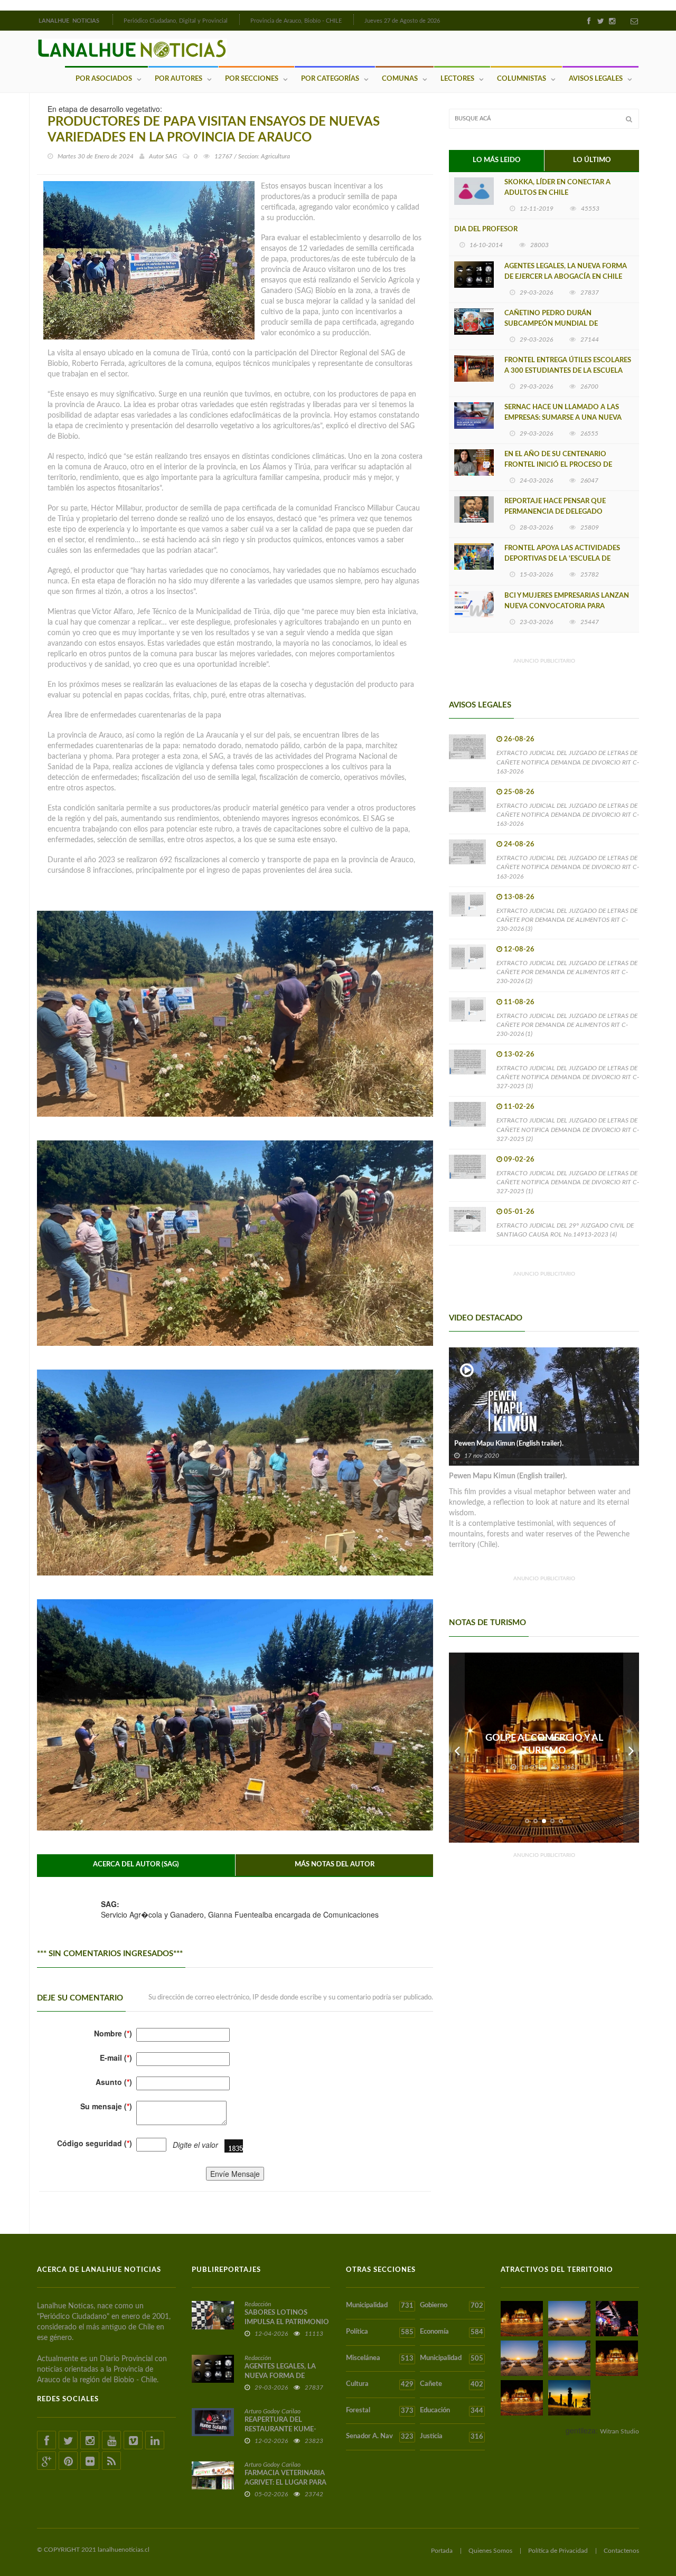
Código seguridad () (95, 2143)
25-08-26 (519, 792)
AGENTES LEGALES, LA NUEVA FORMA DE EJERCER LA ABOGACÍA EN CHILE (566, 272)
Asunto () (114, 2082)
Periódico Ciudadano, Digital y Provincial (176, 21)
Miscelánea (380, 2358)
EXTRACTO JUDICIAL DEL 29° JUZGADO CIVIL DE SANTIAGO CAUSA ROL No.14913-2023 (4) (565, 1230)
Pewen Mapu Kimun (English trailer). (509, 1444)
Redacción (258, 2304)
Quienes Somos (490, 2551)
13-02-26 (519, 1055)
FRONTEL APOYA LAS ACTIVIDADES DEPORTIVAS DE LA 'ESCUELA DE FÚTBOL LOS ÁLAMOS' (562, 559)
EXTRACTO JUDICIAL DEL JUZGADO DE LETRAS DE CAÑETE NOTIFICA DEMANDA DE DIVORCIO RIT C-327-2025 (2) (568, 1129)
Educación (451, 2411)
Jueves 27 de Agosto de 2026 (402, 21)
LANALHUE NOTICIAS (70, 21)
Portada (442, 2551)
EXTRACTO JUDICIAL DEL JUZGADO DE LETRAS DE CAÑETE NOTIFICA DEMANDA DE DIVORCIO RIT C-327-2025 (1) (568, 1182)
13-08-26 (519, 897)
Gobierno (451, 2306)
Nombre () (113, 2033)
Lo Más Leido (497, 160)
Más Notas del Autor (335, 1865)
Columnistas (522, 79)
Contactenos (621, 2551)
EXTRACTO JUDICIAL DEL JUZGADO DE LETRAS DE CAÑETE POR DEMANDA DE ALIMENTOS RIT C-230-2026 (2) (567, 972)
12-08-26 (519, 950)
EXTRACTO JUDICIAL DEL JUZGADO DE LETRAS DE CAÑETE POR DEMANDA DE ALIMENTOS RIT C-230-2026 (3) (567, 920)
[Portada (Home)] (111, 20)
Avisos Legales (596, 79)
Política (380, 2332)
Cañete (451, 2384)
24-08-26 (519, 844)
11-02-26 (519, 1107)
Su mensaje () (106, 2106)
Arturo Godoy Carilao (273, 2411)
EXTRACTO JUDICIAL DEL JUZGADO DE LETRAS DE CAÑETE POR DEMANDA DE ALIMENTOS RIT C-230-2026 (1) (567, 1025)
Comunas (400, 79)
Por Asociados (104, 79)
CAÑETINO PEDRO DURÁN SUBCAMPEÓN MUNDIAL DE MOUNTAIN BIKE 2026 (551, 324)
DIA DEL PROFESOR (486, 229)
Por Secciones (252, 79)
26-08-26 (519, 739)
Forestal (380, 2411)
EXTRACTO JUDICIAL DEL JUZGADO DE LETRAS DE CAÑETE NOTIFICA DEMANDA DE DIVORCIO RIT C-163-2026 (568, 762)
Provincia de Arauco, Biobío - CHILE (296, 21)
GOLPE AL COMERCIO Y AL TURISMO (544, 1744)
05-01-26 (519, 1212)
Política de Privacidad (558, 2551)
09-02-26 (519, 1160)
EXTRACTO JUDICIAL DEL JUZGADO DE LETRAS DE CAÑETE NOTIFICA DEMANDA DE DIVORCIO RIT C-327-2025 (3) (568, 1077)
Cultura (380, 2384)
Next (631, 1748)
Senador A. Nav (380, 2437)
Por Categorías (330, 79)
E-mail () (116, 2058)
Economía (451, 2332)
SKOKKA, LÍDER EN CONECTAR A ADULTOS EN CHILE (557, 188)
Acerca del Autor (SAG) (136, 1865)
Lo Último (592, 160)
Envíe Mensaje (235, 2174)
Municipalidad (380, 2306)
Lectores (457, 79)
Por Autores (179, 79)
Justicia (451, 2437)
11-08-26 (519, 1002)
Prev (457, 1748)
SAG (171, 156)
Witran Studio (619, 2431)
